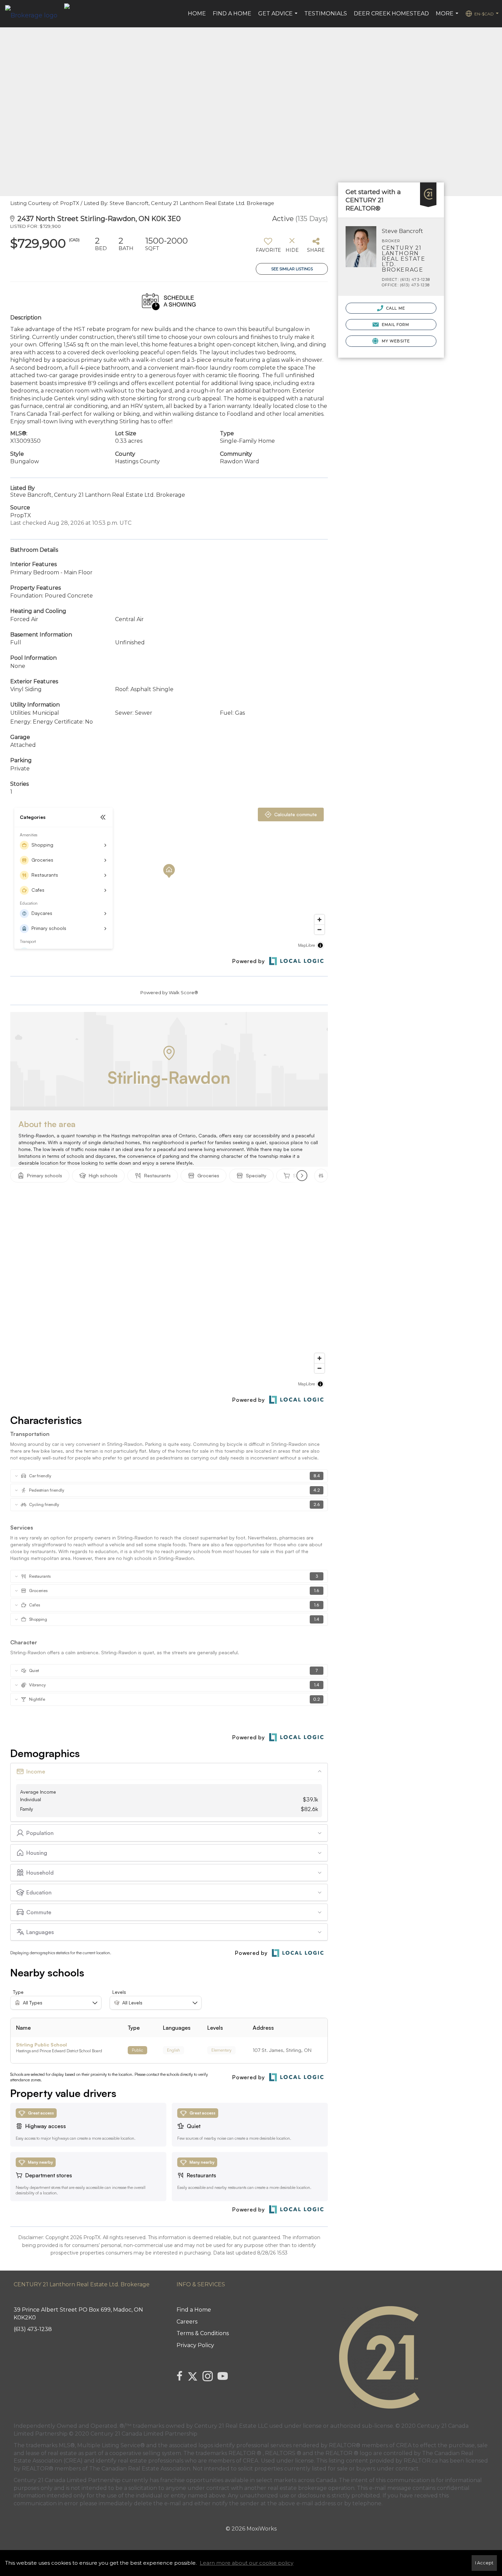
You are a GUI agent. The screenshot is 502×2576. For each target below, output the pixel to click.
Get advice (279, 17)
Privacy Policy (195, 2345)
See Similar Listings (292, 269)
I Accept (484, 2563)
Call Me (395, 308)
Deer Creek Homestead (391, 13)
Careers (187, 2322)
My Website (395, 341)
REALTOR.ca (421, 2461)
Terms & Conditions (203, 2333)
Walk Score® (183, 992)
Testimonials (326, 13)
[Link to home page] (35, 14)
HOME (197, 13)
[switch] (268, 247)
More (448, 17)
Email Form (395, 325)
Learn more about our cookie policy (247, 2563)
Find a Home (232, 13)
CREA (404, 2445)
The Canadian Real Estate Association (140, 2469)
